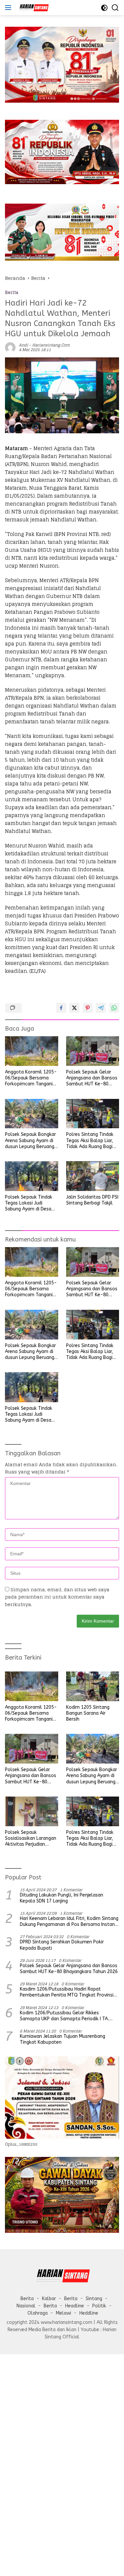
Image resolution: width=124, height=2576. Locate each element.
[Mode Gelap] (104, 8)
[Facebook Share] (61, 1008)
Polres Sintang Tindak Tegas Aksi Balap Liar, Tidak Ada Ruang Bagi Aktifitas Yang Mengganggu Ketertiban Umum (92, 1141)
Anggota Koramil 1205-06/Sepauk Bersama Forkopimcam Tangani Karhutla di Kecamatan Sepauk (31, 1078)
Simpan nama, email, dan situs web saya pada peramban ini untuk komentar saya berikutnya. (57, 1597)
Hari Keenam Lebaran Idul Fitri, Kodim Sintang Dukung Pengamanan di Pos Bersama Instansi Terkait (69, 1922)
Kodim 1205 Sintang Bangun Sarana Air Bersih (88, 1713)
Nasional (26, 2306)
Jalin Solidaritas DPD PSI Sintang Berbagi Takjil (92, 1200)
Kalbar (49, 2299)
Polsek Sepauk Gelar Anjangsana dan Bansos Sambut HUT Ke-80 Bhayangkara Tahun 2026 (92, 1078)
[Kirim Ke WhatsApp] (114, 1008)
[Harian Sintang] (33, 8)
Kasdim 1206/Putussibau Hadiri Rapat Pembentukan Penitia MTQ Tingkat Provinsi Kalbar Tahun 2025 (67, 1992)
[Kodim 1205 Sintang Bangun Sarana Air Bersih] (93, 1686)
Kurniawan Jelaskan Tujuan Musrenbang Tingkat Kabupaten (62, 2039)
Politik (99, 2306)
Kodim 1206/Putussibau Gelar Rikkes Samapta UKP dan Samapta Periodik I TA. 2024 (64, 2016)
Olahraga (38, 2313)
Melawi (63, 2313)
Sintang (94, 2299)
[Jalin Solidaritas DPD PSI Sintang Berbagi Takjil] (93, 1176)
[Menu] (9, 8)
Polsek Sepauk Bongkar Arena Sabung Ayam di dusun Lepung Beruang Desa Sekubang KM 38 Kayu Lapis (30, 1141)
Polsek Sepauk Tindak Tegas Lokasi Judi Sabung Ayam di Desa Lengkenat (29, 1203)
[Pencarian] (115, 8)
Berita (12, 293)
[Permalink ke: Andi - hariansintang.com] (10, 347)
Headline (75, 2306)
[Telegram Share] (101, 1008)
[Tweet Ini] (74, 1008)
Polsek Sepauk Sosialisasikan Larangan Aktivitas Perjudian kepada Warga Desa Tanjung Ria (31, 1839)
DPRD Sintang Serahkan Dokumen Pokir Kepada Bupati (62, 1945)
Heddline (89, 2313)
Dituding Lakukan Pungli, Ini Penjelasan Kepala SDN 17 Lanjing (62, 1898)
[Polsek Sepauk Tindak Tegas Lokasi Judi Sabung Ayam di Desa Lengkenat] (32, 1176)
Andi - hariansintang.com (44, 345)
